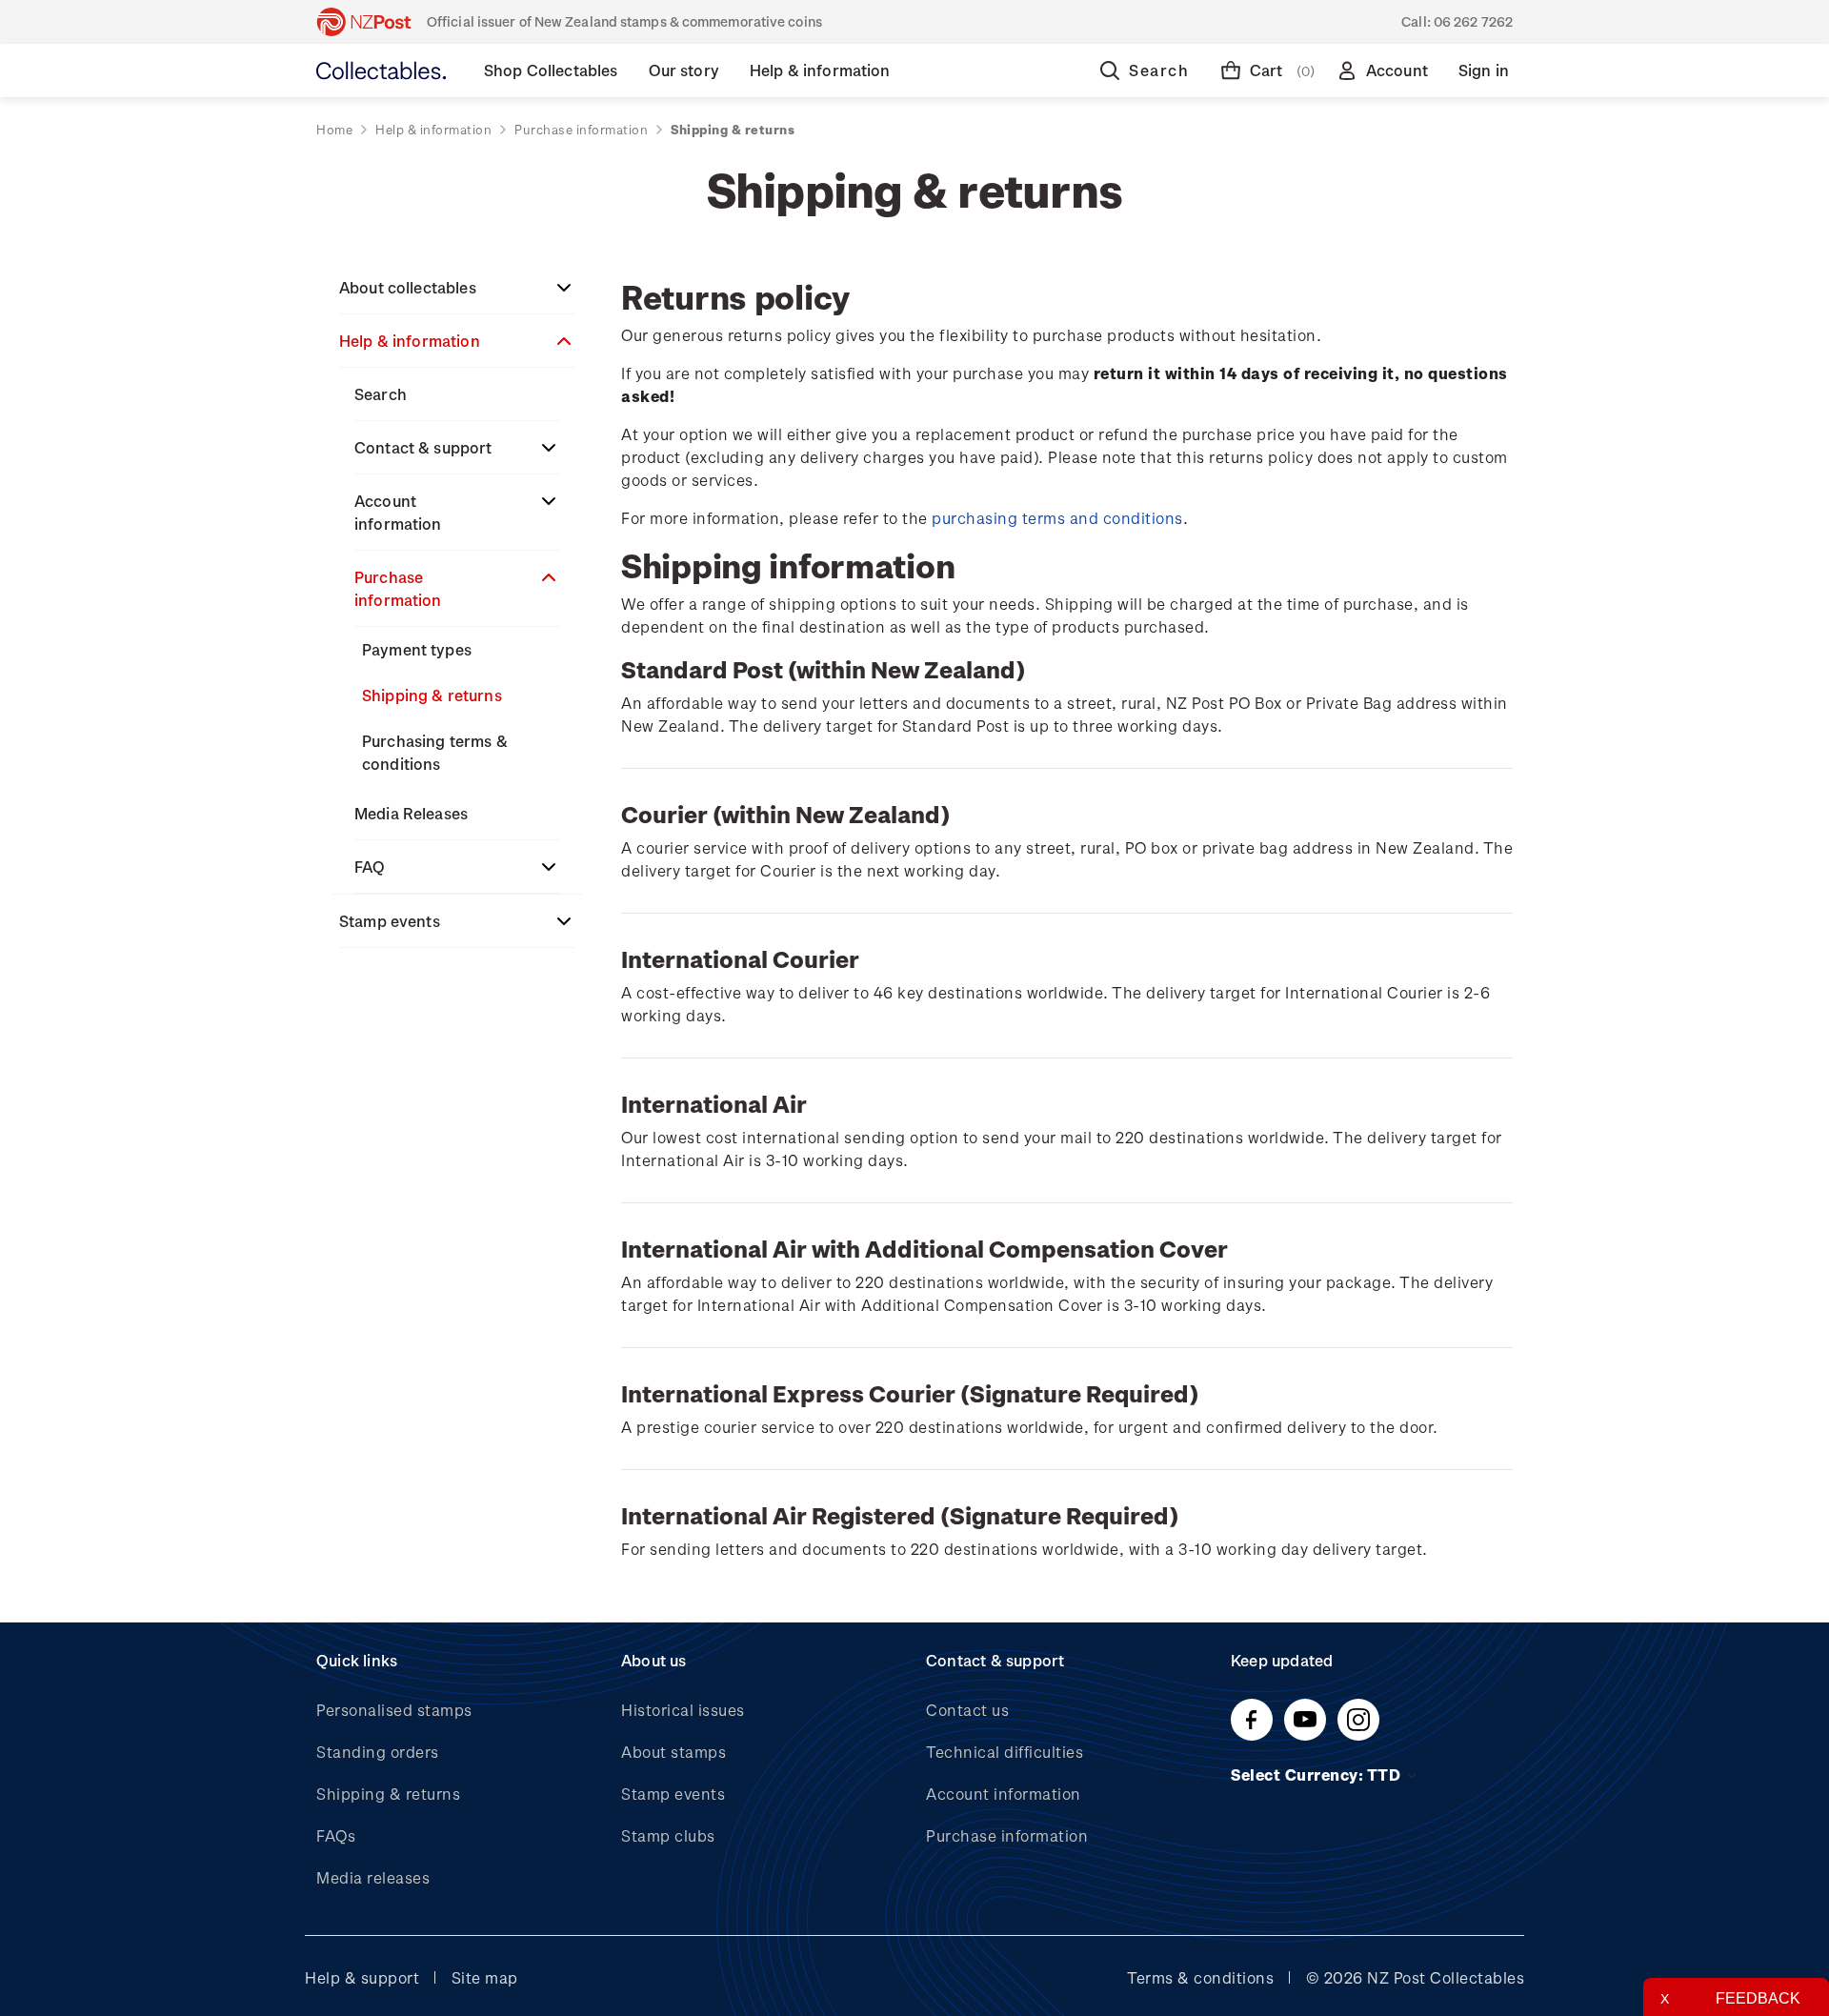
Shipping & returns (432, 695)
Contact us (967, 1710)
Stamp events (390, 921)
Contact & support (423, 447)
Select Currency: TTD (1318, 1774)
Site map (485, 1977)
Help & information (410, 341)
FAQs (336, 1835)
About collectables (408, 287)
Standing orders (378, 1752)
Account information (398, 512)
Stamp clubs (668, 1835)
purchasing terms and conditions (1057, 518)
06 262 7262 (1473, 21)
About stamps (673, 1752)
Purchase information (398, 588)
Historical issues (683, 1710)
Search (381, 394)
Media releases (373, 1877)
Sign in (1484, 70)
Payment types (417, 649)
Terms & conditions (1200, 1977)
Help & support (362, 1977)
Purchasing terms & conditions (435, 752)
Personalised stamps (394, 1710)
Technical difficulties (1005, 1752)
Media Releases (411, 813)
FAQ (370, 867)
